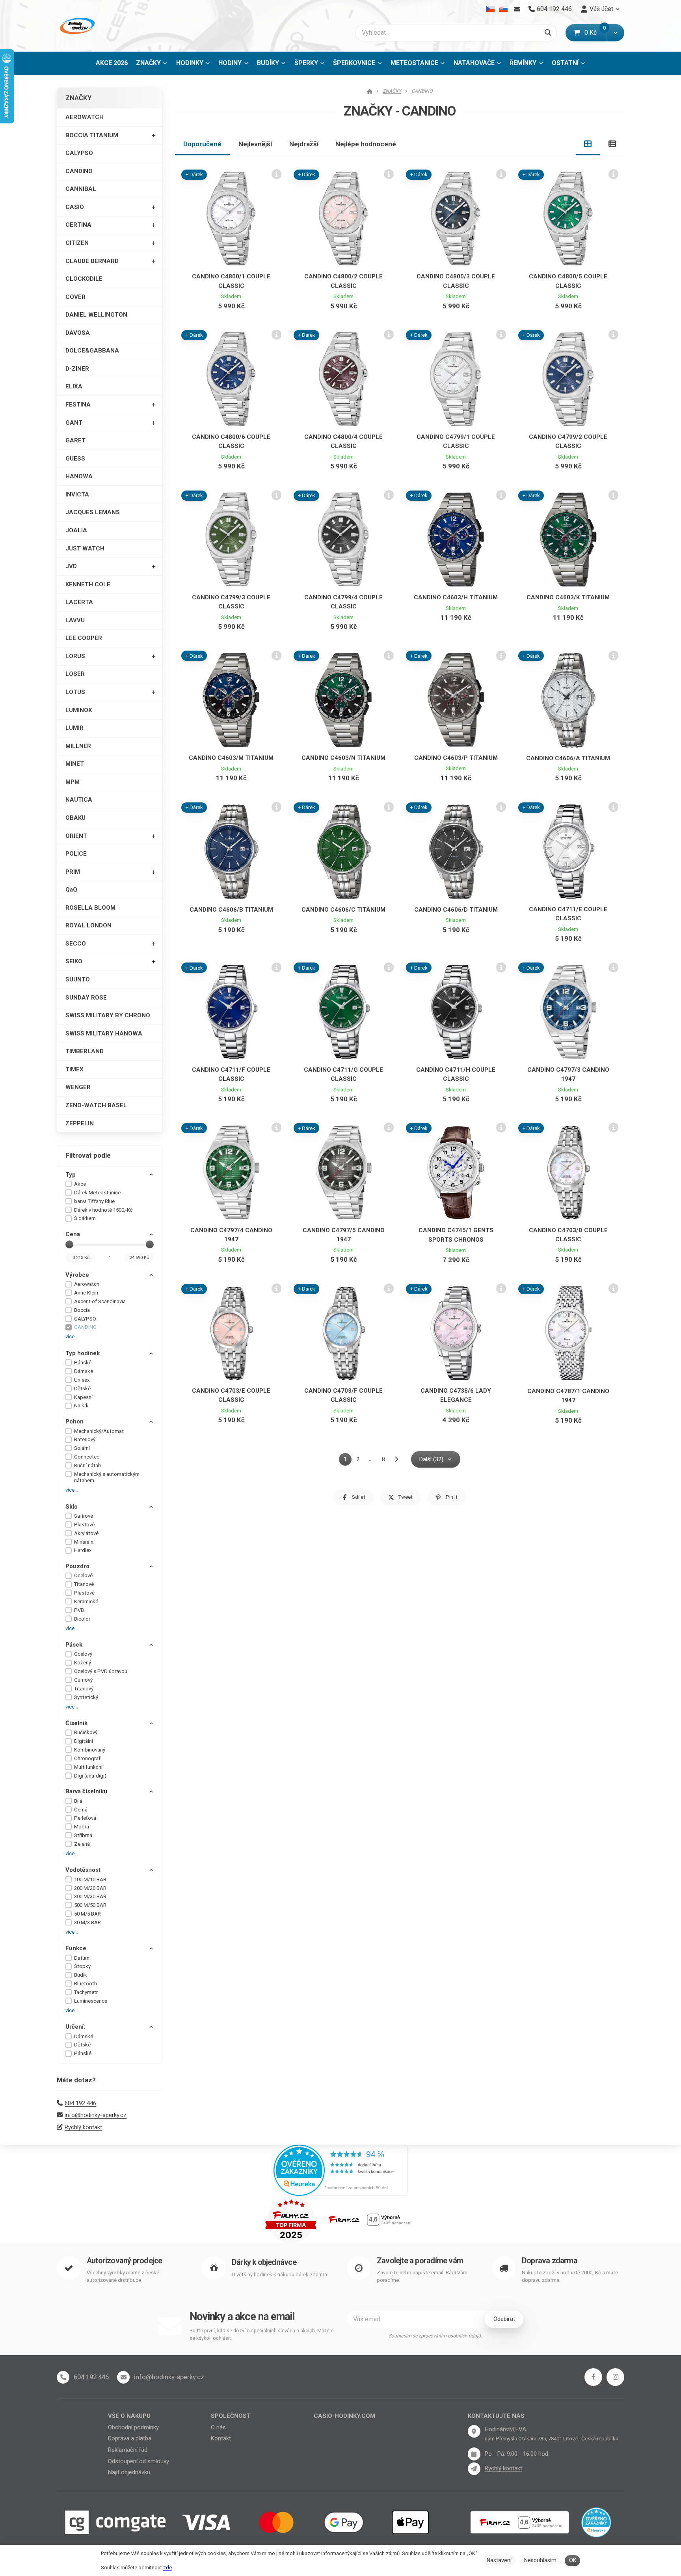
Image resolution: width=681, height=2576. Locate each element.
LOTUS (75, 692)
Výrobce (77, 1275)
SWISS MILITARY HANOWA (104, 1033)
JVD (71, 566)
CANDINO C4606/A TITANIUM (568, 758)
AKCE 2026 (112, 63)
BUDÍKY (268, 63)
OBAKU (75, 818)
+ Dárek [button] (194, 174)
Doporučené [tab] (202, 144)
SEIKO (74, 961)
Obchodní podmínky (133, 2427)
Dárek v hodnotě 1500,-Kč (103, 1210)
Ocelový (83, 1654)
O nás (218, 2427)
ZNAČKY (154, 65)
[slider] (69, 1244)
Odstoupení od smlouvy (139, 2461)
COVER (75, 297)
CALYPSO (79, 153)
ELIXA (74, 386)
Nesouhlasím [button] (540, 2560)
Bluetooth (86, 1984)
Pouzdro (77, 1566)
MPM (73, 782)
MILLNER (78, 746)
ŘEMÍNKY (523, 63)
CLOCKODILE (84, 279)
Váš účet (601, 9)
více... (72, 1336)
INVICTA (77, 494)
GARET (75, 440)
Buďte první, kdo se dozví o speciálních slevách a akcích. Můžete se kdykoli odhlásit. (262, 2334)
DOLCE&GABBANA (92, 351)
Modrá (82, 1827)
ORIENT (76, 836)
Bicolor (82, 1619)
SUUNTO (78, 979)
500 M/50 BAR (90, 1905)
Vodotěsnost (83, 1870)
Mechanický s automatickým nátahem (107, 1477)
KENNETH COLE (88, 584)
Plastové (84, 1525)
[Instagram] (615, 2377)
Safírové (84, 1516)
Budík (81, 1975)
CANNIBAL (81, 189)
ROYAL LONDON (88, 925)
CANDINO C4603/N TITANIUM (343, 758)
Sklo (72, 1507)
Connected (87, 1457)
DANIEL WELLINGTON (96, 315)
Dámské (84, 1371)
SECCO (76, 944)
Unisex (82, 1380)
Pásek (74, 1645)
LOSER (75, 674)
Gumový (83, 1680)
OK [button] (573, 2560)
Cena (73, 1234)
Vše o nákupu (129, 2416)
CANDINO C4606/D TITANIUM (456, 910)
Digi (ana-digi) (90, 1776)
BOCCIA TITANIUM (92, 135)
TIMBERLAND (85, 1051)
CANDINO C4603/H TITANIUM (456, 597)
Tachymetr (86, 1992)
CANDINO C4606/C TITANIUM (343, 910)
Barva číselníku (86, 1791)
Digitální (84, 1741)
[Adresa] (474, 2431)
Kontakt (221, 2438)
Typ (71, 1175)
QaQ (71, 890)
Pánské (83, 1363)
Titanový (84, 1689)
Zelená (82, 1844)
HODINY (230, 63)
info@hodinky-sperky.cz (96, 2115)
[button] (615, 33)
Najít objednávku (129, 2472)
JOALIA (76, 530)
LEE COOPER (84, 638)
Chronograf (87, 1758)
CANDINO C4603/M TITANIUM (231, 758)
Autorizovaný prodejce (124, 2261)
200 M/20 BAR (90, 1888)
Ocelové (83, 1575)
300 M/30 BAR (90, 1896)
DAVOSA (78, 333)
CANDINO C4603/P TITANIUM (456, 758)
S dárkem (85, 1218)
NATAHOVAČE (474, 63)
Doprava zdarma (550, 2261)
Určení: (75, 2027)
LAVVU (75, 620)
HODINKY (190, 63)
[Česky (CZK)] (490, 9)
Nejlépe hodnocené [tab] (366, 144)
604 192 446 (80, 2103)
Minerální (84, 1542)
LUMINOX (79, 710)
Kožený (83, 1663)
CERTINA (78, 225)
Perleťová (85, 1818)
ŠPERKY (306, 63)
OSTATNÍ (565, 63)
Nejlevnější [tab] (255, 144)
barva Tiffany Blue (94, 1201)
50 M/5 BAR (87, 1914)
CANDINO (79, 171)
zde (167, 2568)
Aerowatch (87, 1284)
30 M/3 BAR (87, 1922)
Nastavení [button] (499, 2560)
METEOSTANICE (414, 63)
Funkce (76, 1948)
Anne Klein (86, 1293)
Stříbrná (83, 1835)
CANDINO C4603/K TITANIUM (568, 597)
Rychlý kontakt (83, 2127)
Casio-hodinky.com (344, 2416)
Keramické (86, 1601)
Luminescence (91, 2001)
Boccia (82, 1310)
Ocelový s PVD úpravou (101, 1671)
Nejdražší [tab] (304, 144)
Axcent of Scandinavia (100, 1301)
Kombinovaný (90, 1750)
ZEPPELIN (80, 1123)
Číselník (76, 1723)
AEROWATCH (85, 117)
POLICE (76, 854)
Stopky (82, 1966)
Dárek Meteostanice (97, 1193)
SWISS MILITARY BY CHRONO (108, 1015)
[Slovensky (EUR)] (503, 9)
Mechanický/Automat (99, 1431)
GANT (74, 423)
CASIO (75, 207)
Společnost (231, 2416)
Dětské (82, 1389)
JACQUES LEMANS (93, 512)
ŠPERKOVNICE (354, 63)
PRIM (73, 872)
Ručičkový (86, 1732)
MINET (75, 764)
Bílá (78, 1801)
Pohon (74, 1421)
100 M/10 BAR (90, 1879)
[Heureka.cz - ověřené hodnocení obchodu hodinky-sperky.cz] (340, 2169)
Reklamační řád (128, 2450)
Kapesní (83, 1397)
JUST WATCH (85, 548)
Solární (82, 1448)
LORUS (75, 656)
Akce (80, 1184)
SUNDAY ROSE (86, 998)
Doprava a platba (130, 2438)
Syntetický (86, 1697)
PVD (79, 1610)
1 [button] (348, 1461)
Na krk (81, 1406)
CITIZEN (77, 243)
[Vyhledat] (548, 33)
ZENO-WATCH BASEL (96, 1105)
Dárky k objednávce (264, 2262)
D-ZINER (77, 369)
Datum (82, 1958)
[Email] (517, 9)
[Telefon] (63, 2377)
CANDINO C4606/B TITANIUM (231, 910)
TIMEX (74, 1069)
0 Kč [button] (595, 33)
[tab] (588, 144)
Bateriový (85, 1439)
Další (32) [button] (431, 1459)
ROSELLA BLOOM (90, 908)
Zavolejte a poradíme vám (420, 2261)
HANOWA (79, 476)
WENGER (78, 1087)
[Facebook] (593, 2377)
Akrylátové (86, 1533)
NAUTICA (79, 800)
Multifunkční (88, 1767)
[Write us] (474, 2469)
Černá (81, 1810)
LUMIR (74, 728)
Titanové (84, 1584)
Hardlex (83, 1550)
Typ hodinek (83, 1353)
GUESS (75, 459)
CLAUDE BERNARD (92, 261)
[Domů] (76, 26)
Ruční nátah (87, 1465)
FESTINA (78, 405)
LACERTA (79, 602)
